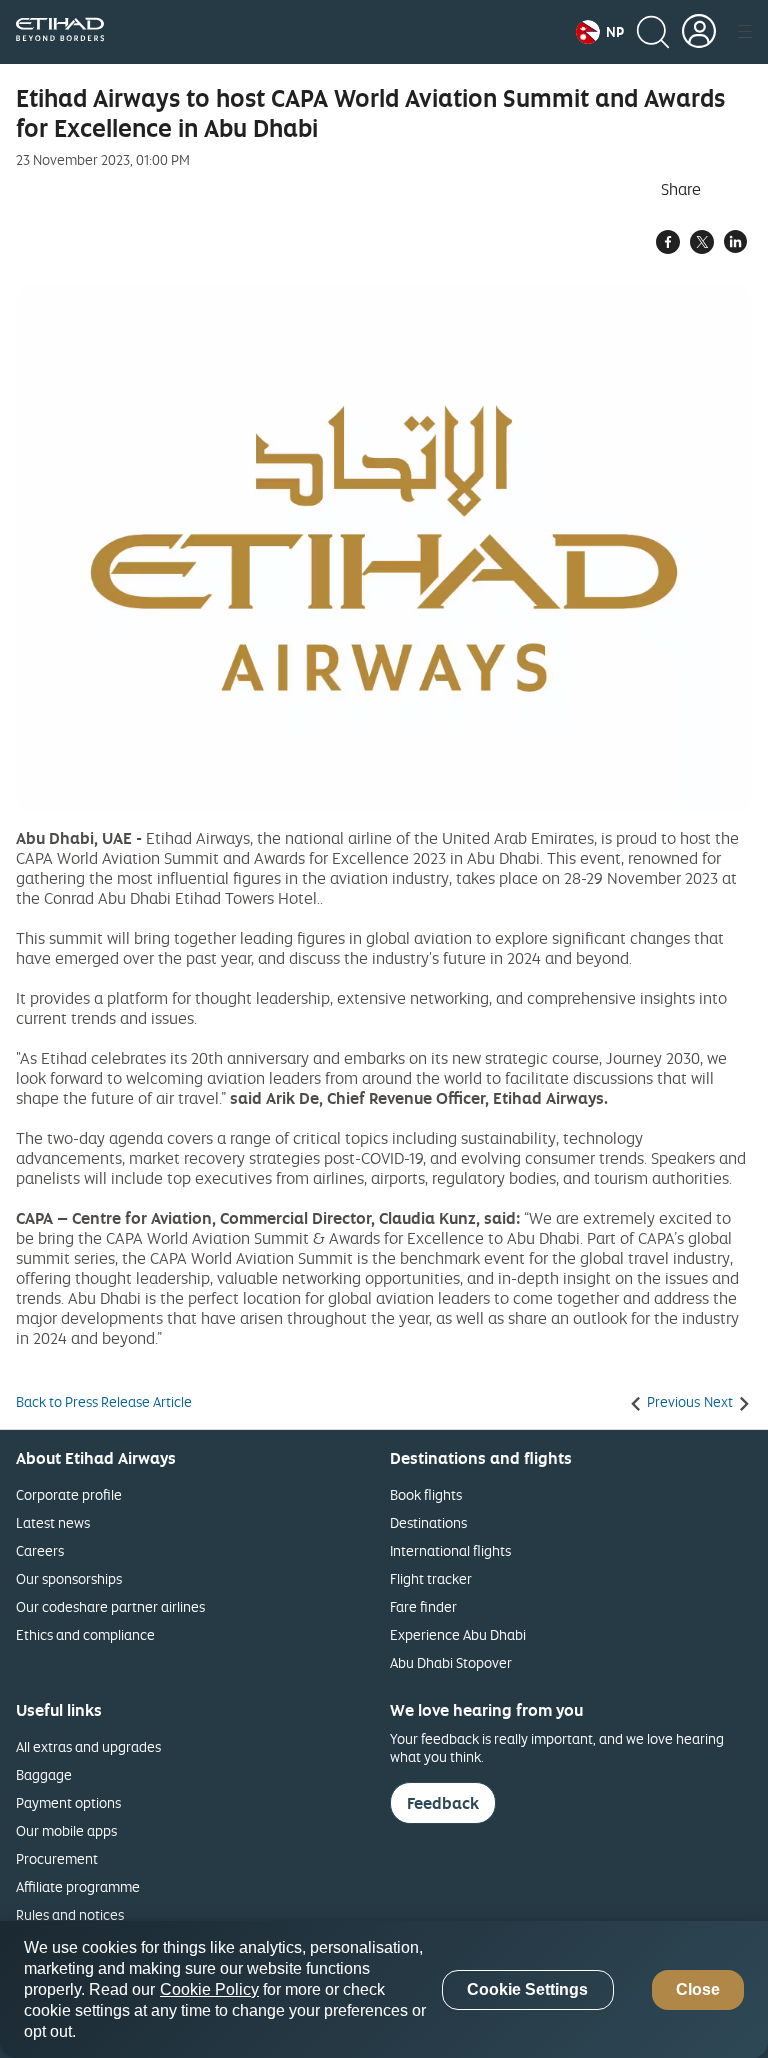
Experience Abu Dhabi (458, 1634)
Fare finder (423, 1606)
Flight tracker (431, 1578)
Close (698, 1989)
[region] (384, 1989)
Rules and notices (70, 1914)
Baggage (44, 1774)
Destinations (428, 1522)
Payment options (68, 1802)
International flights (450, 1550)
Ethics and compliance (85, 1634)
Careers (40, 1550)
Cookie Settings (527, 1989)
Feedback (443, 1803)
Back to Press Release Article (104, 1402)
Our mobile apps (66, 1830)
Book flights (426, 1494)
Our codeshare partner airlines (110, 1606)
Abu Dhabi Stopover (451, 1662)
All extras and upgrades (88, 1746)
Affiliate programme (78, 1886)
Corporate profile (69, 1494)
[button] (600, 32)
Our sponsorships (69, 1578)
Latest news (53, 1522)
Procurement (57, 1858)
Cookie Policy (209, 1989)
